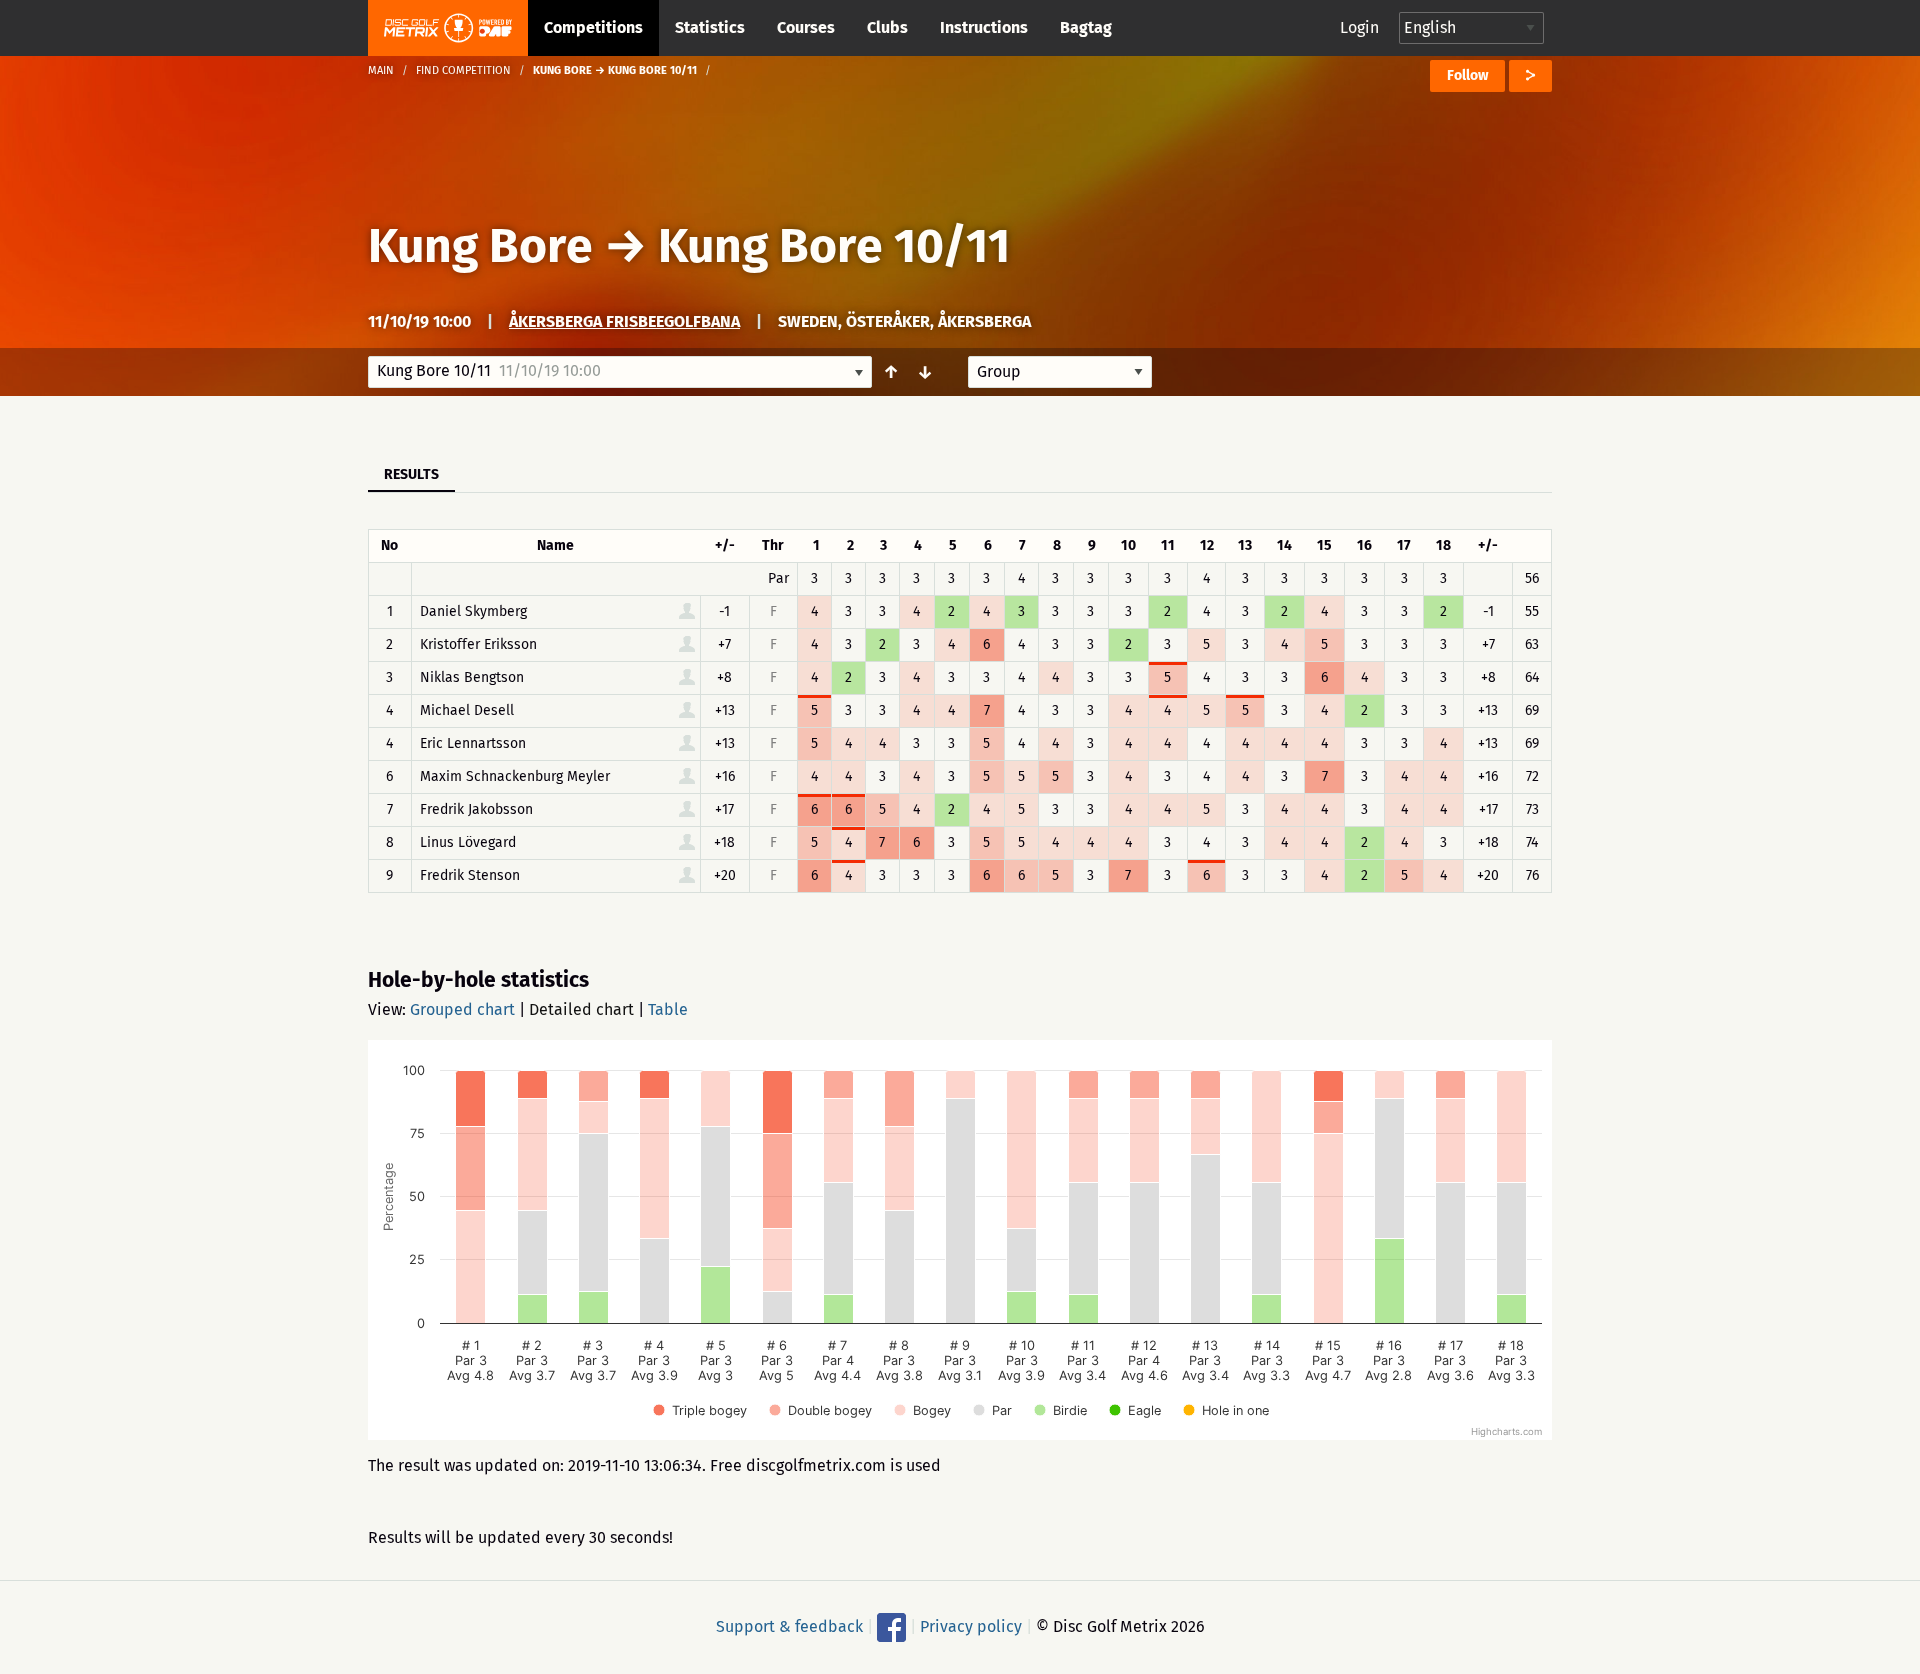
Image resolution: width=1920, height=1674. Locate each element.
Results (411, 474)
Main (381, 70)
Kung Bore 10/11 (834, 246)
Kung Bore (480, 246)
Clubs (887, 27)
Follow (1467, 75)
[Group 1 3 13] (1060, 372)
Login (1359, 27)
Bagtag (1086, 27)
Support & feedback (789, 1626)
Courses (806, 27)
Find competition (463, 70)
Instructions (984, 27)
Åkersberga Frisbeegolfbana (624, 321)
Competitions (593, 27)
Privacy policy (971, 1626)
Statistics (710, 27)
